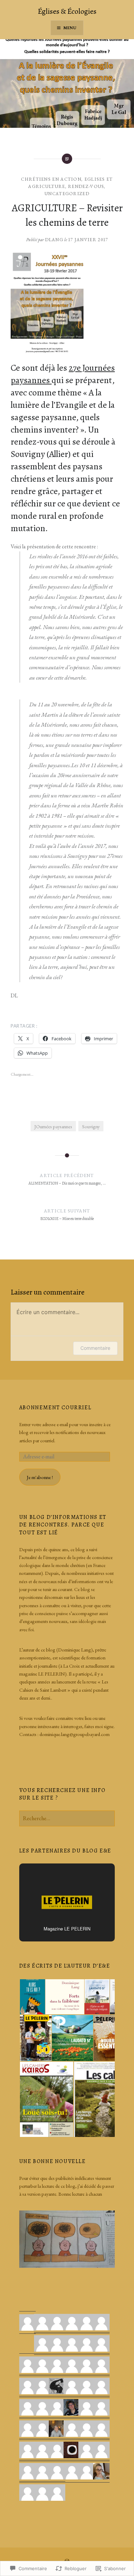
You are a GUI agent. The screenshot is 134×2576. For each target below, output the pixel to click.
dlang (54, 240)
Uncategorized (67, 194)
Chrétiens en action (51, 179)
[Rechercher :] (67, 1818)
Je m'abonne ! (40, 1477)
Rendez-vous (86, 186)
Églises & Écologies (67, 11)
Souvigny (91, 1126)
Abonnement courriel (55, 1408)
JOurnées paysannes (53, 1126)
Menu (70, 28)
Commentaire (95, 1348)
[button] (32, 1997)
